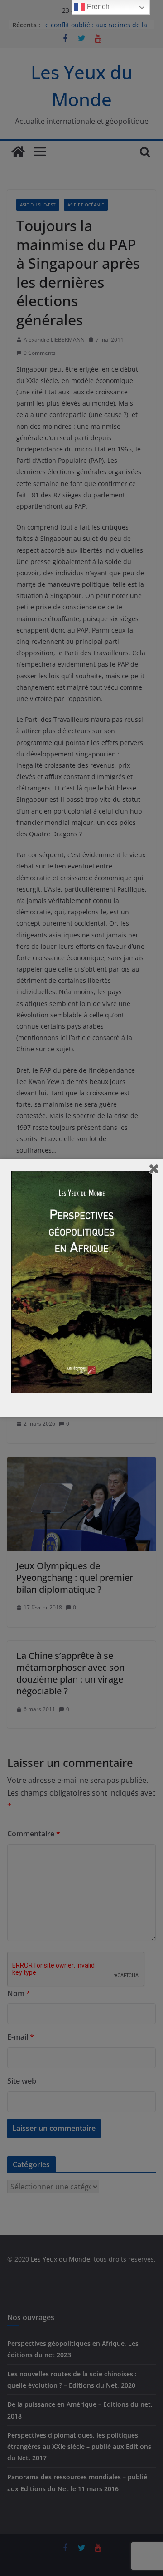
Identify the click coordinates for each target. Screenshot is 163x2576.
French (97, 7)
